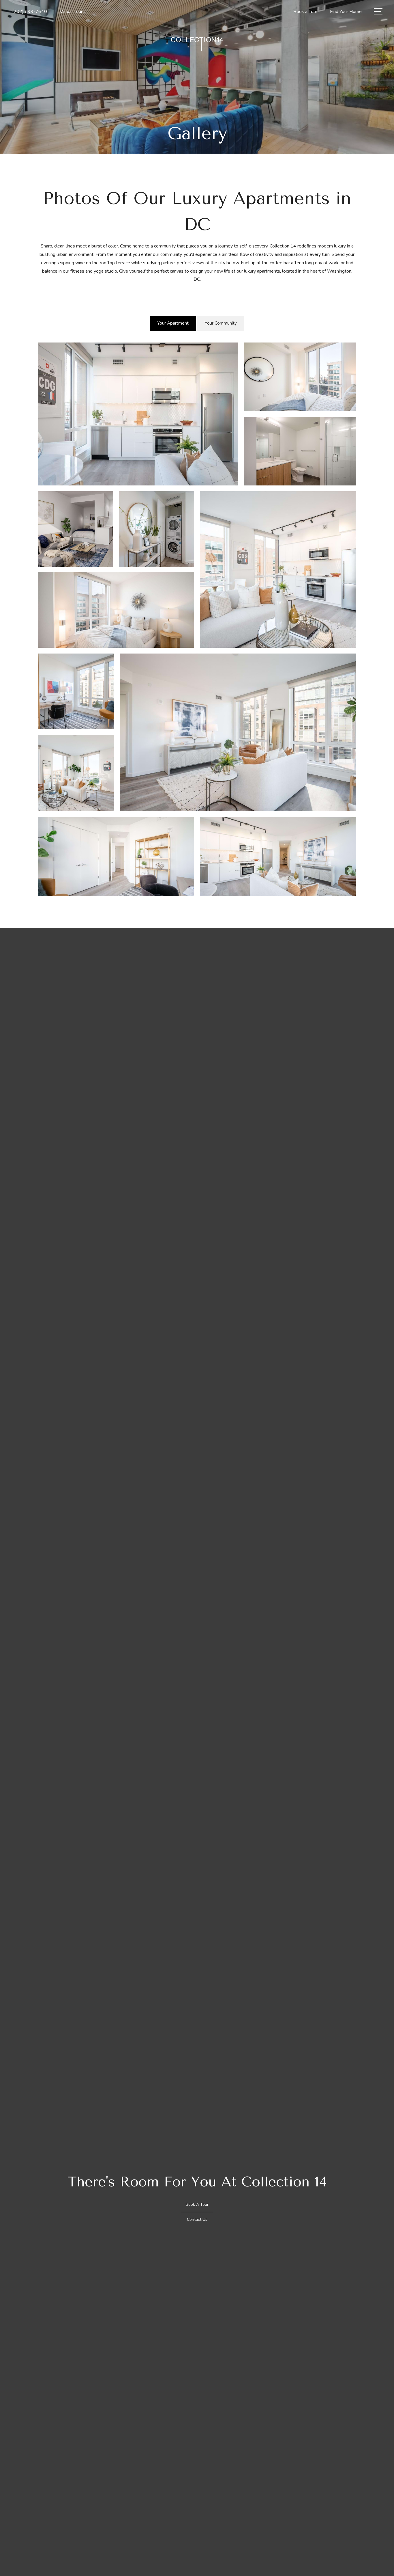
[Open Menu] (378, 11)
